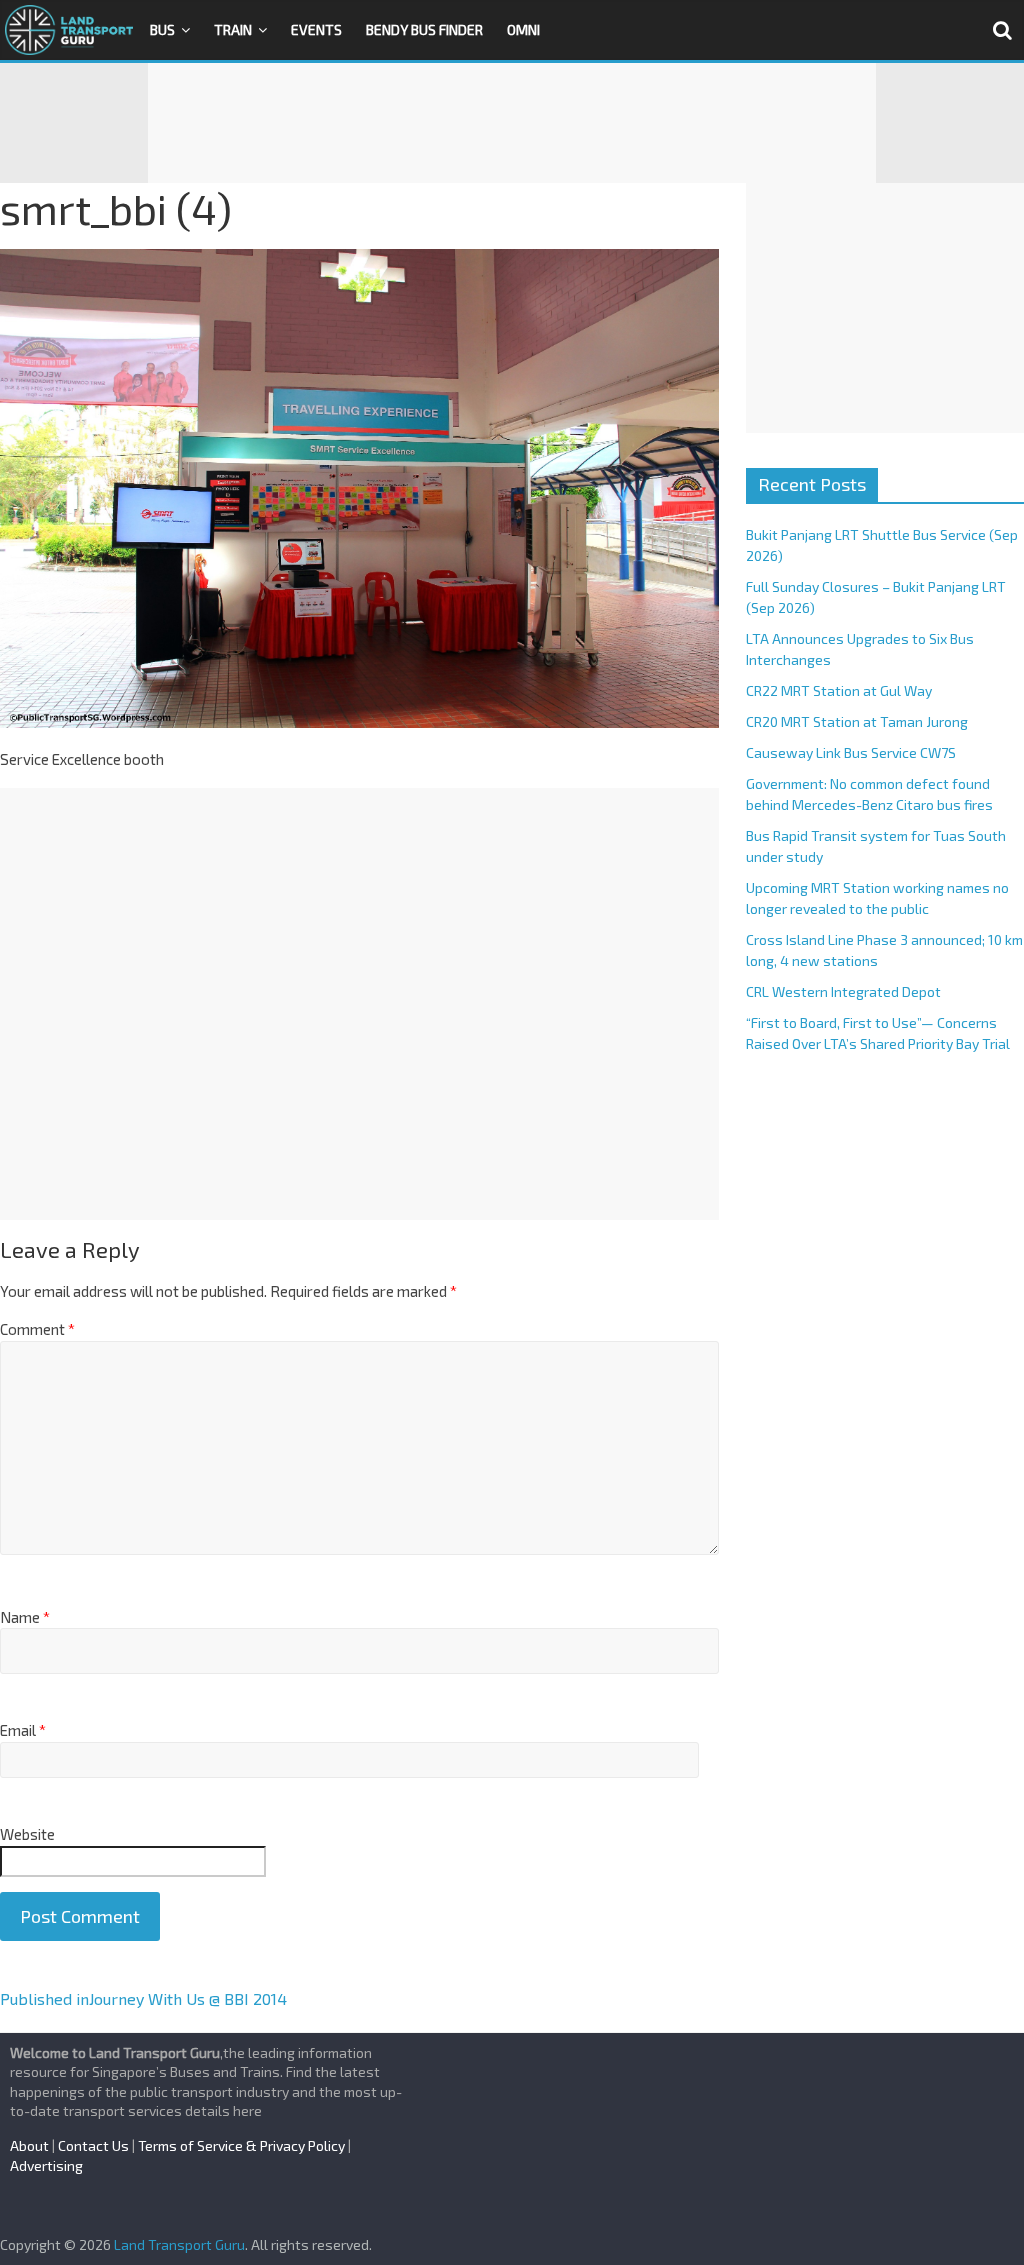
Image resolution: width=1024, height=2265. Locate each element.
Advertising (46, 2165)
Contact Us (93, 2145)
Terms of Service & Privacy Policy (241, 2145)
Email (23, 1730)
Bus (162, 29)
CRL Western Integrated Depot (843, 991)
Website (27, 1834)
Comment (37, 1329)
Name (25, 1617)
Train (233, 29)
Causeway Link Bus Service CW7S (851, 752)
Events (316, 29)
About (29, 2145)
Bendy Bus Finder (424, 29)
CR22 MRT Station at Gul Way (839, 690)
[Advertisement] (512, 123)
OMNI (523, 29)
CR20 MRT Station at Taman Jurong (857, 721)
